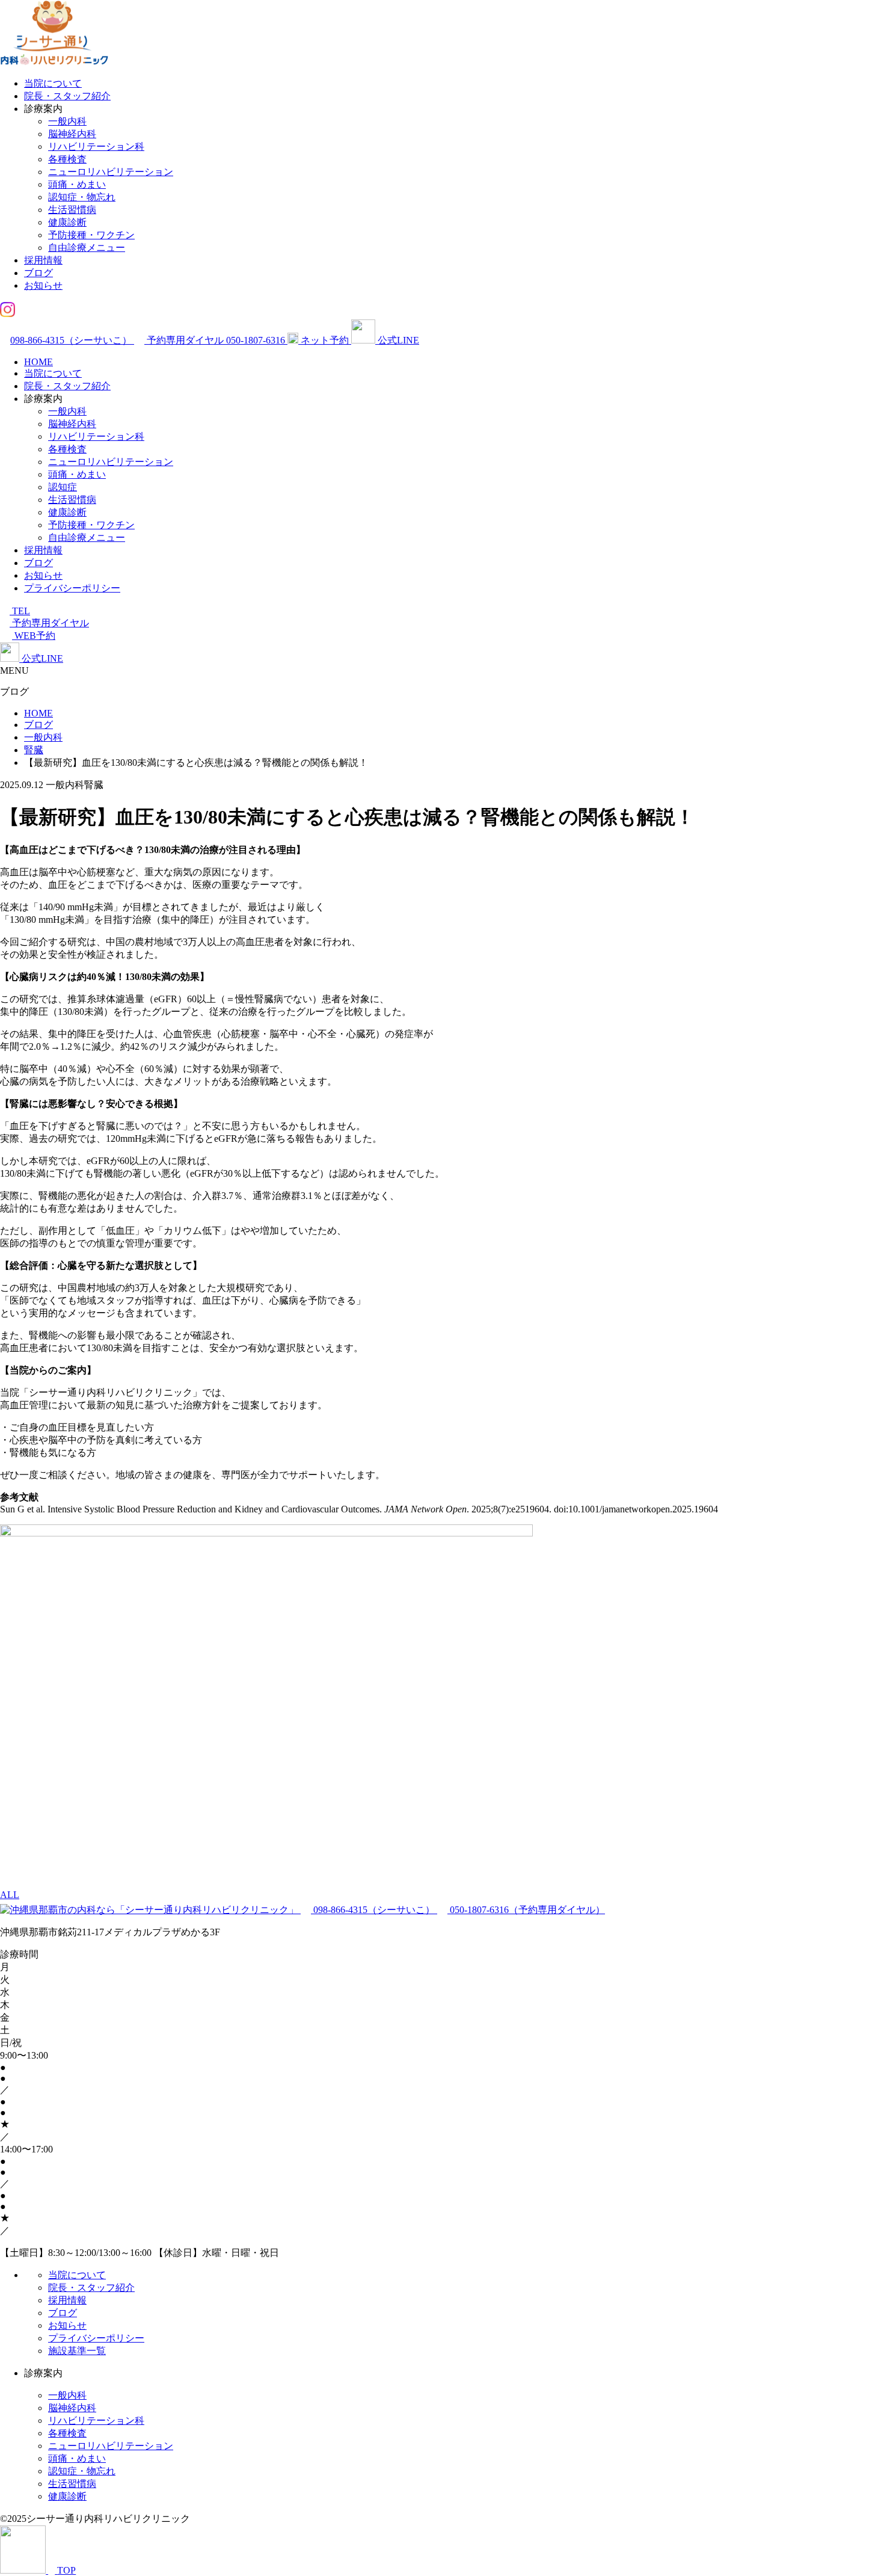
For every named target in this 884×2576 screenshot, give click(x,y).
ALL (10, 1895)
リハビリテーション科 (96, 146)
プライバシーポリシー (72, 588)
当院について (53, 83)
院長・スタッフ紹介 (67, 96)
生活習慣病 (72, 210)
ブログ (38, 273)
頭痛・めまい (77, 184)
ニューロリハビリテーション (111, 172)
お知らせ (43, 285)
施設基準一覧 (77, 2351)
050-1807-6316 (526, 1910)
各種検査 (67, 159)
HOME (38, 362)
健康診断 (67, 222)
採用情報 (43, 260)
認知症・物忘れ (82, 197)
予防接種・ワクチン (91, 235)
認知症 (63, 487)
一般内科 (67, 121)
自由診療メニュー (87, 248)
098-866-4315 (71, 340)
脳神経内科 (72, 134)
